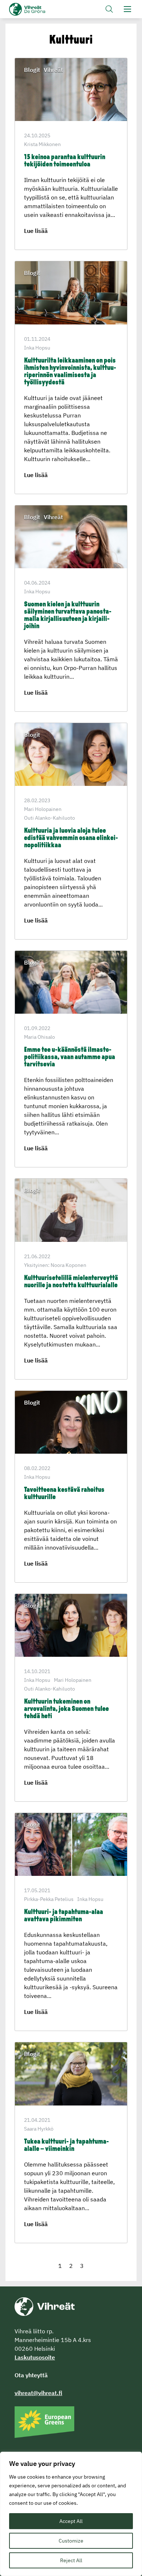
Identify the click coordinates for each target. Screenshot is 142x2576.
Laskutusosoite (35, 2357)
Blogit (32, 70)
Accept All (71, 2521)
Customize (71, 2541)
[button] (109, 9)
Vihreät (39, 9)
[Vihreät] (45, 2306)
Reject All (71, 2560)
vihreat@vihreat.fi (38, 2393)
